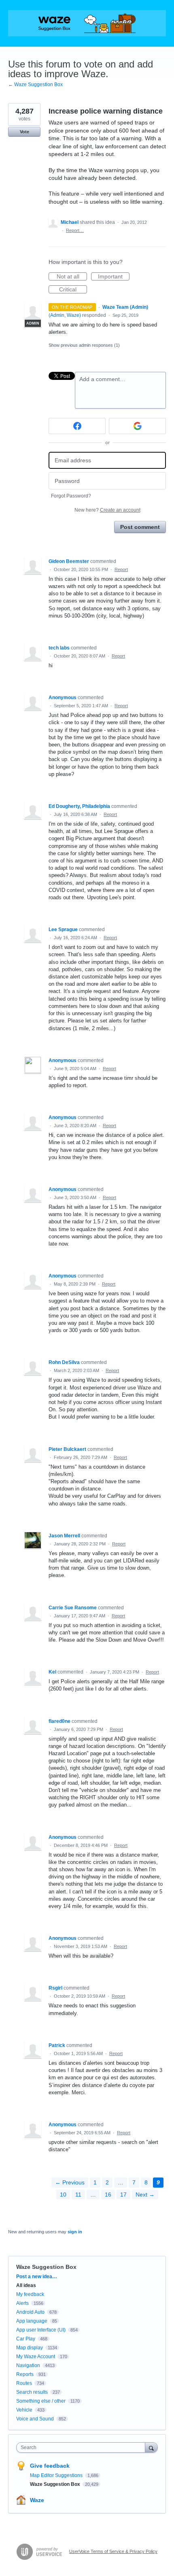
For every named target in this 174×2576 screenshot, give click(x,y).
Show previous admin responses (84, 345)
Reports (25, 2374)
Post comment (140, 527)
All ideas (26, 2285)
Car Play (26, 2339)
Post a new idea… (37, 2277)
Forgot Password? (71, 496)
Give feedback (50, 2466)
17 (123, 2194)
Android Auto (30, 2312)
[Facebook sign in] (77, 426)
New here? (107, 510)
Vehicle (24, 2410)
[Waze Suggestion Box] (87, 23)
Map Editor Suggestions (57, 2475)
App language (32, 2321)
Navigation (28, 2365)
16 (108, 2194)
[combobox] (83, 2447)
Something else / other (41, 2401)
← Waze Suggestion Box (35, 84)
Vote (24, 132)
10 (63, 2194)
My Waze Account (36, 2357)
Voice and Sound (35, 2419)
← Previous (70, 2182)
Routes (24, 2383)
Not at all (72, 277)
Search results (32, 2392)
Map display (30, 2348)
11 (78, 2194)
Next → (145, 2194)
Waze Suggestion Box (46, 2267)
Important (114, 277)
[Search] (151, 2447)
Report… (75, 230)
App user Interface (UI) (41, 2330)
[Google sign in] (137, 426)
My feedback (30, 2294)
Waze (37, 2500)
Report (121, 569)
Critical (73, 290)
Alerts (22, 2303)
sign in (75, 2232)
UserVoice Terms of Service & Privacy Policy (113, 2551)
